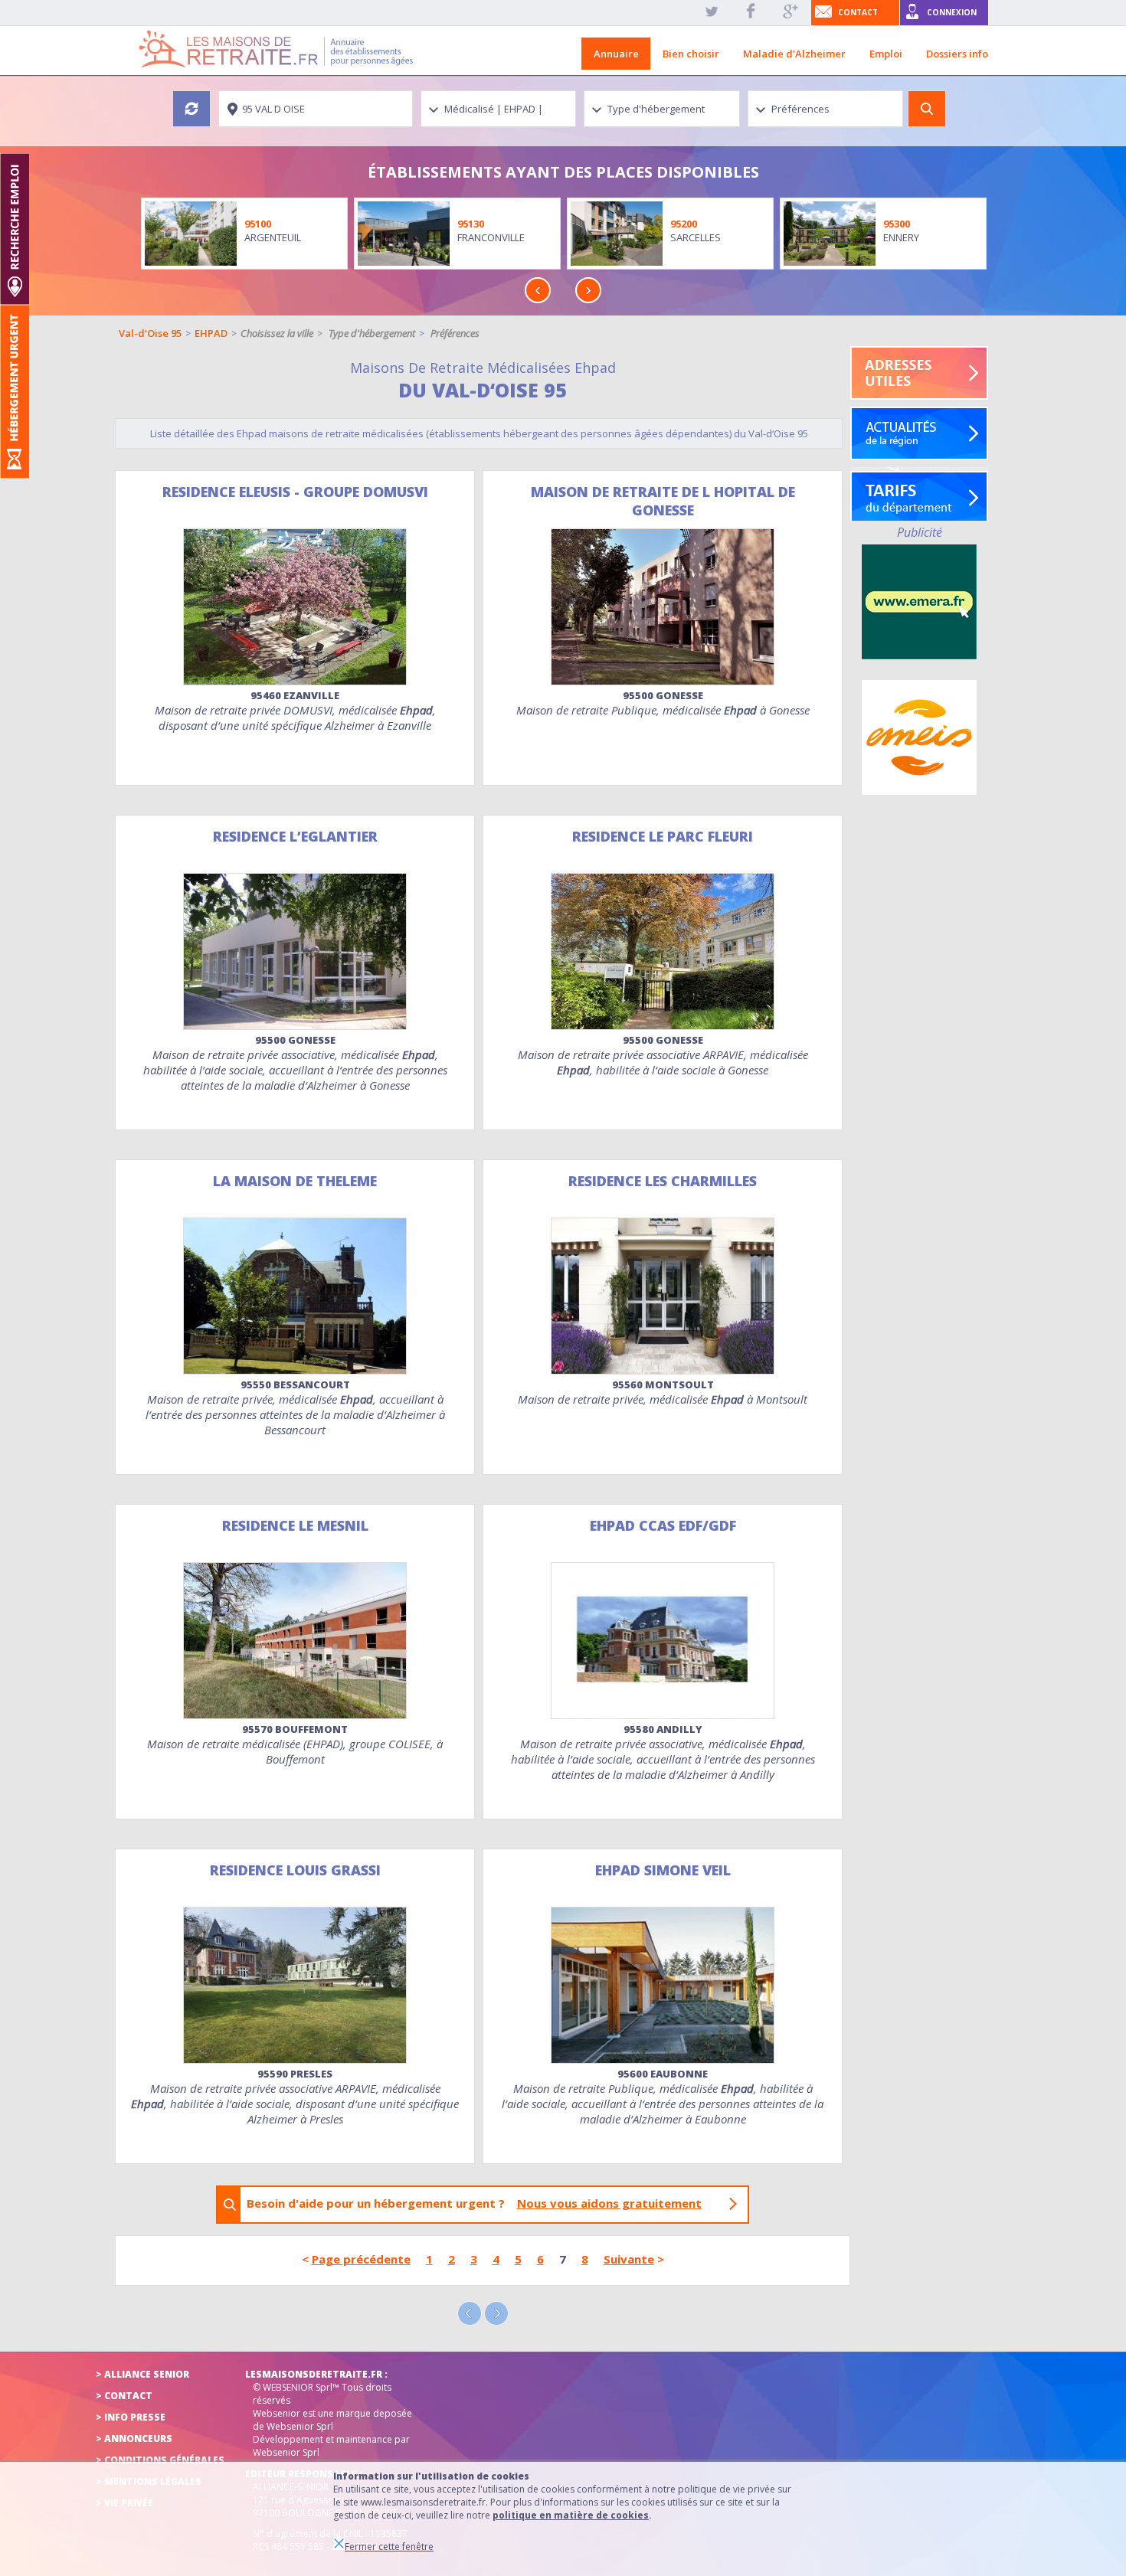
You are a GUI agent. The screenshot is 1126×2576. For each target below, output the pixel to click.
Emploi (886, 54)
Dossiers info (957, 54)
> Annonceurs (134, 2439)
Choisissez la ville (277, 333)
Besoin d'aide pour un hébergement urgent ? (474, 2203)
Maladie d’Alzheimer (794, 54)
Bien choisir (691, 54)
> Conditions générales (160, 2460)
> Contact (124, 2396)
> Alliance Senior (142, 2374)
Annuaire (616, 54)
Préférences (455, 333)
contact (858, 12)
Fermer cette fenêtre (389, 2547)
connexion (952, 12)
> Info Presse (131, 2417)
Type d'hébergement (372, 333)
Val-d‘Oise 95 (150, 333)
